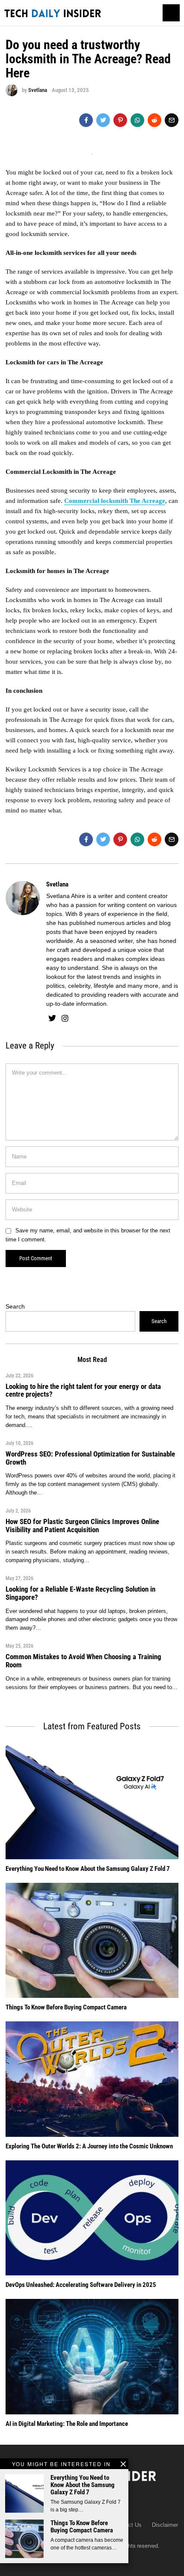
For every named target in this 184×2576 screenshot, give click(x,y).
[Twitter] (103, 120)
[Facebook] (86, 120)
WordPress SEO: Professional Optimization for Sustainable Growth (90, 1458)
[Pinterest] (120, 120)
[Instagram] (65, 1018)
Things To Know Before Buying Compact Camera (82, 2527)
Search (15, 1306)
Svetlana (38, 90)
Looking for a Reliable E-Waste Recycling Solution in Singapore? (80, 1593)
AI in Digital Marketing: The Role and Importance (67, 2424)
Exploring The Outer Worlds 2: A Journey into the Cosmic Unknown (89, 2146)
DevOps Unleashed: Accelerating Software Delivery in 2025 (81, 2285)
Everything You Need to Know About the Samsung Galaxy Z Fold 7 (83, 2485)
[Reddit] (154, 120)
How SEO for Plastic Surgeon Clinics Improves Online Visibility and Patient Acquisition (82, 1525)
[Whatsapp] (137, 120)
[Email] (172, 120)
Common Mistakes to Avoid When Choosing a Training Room (83, 1660)
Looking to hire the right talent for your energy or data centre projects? (83, 1390)
